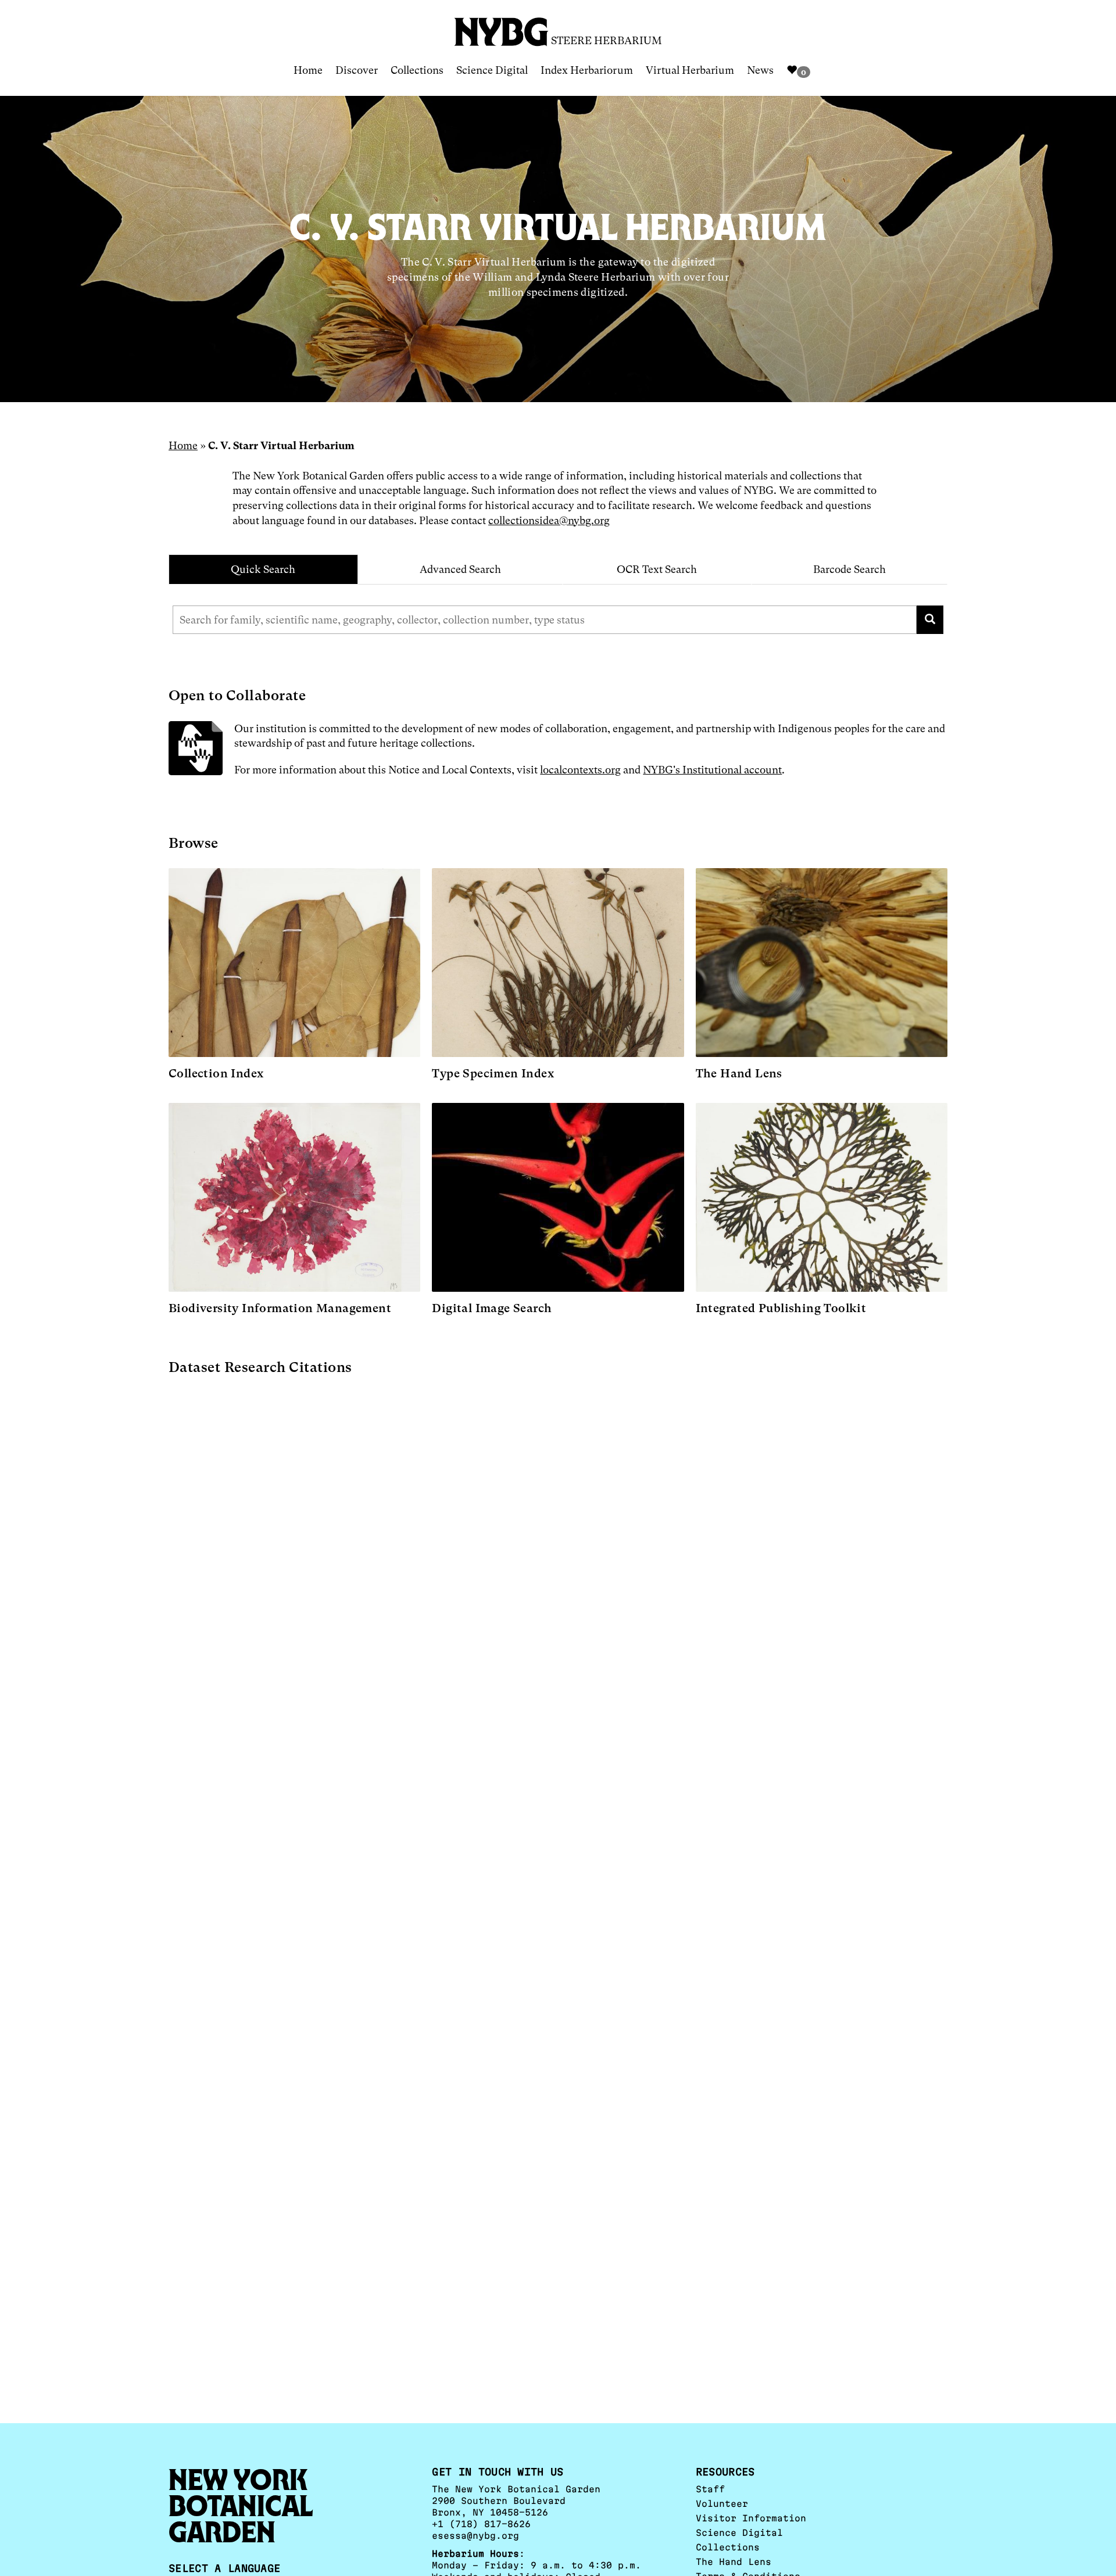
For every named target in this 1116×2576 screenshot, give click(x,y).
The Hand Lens (734, 2562)
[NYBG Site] (502, 28)
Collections (417, 70)
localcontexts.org (580, 770)
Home (308, 70)
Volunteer (722, 2504)
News (760, 70)
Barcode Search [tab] (849, 569)
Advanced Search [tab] (460, 569)
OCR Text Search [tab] (657, 569)
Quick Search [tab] (263, 569)
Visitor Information (751, 2518)
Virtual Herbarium (690, 70)
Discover (357, 70)
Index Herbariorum (587, 70)
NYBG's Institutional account (712, 770)
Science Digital (492, 70)
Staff (710, 2489)
